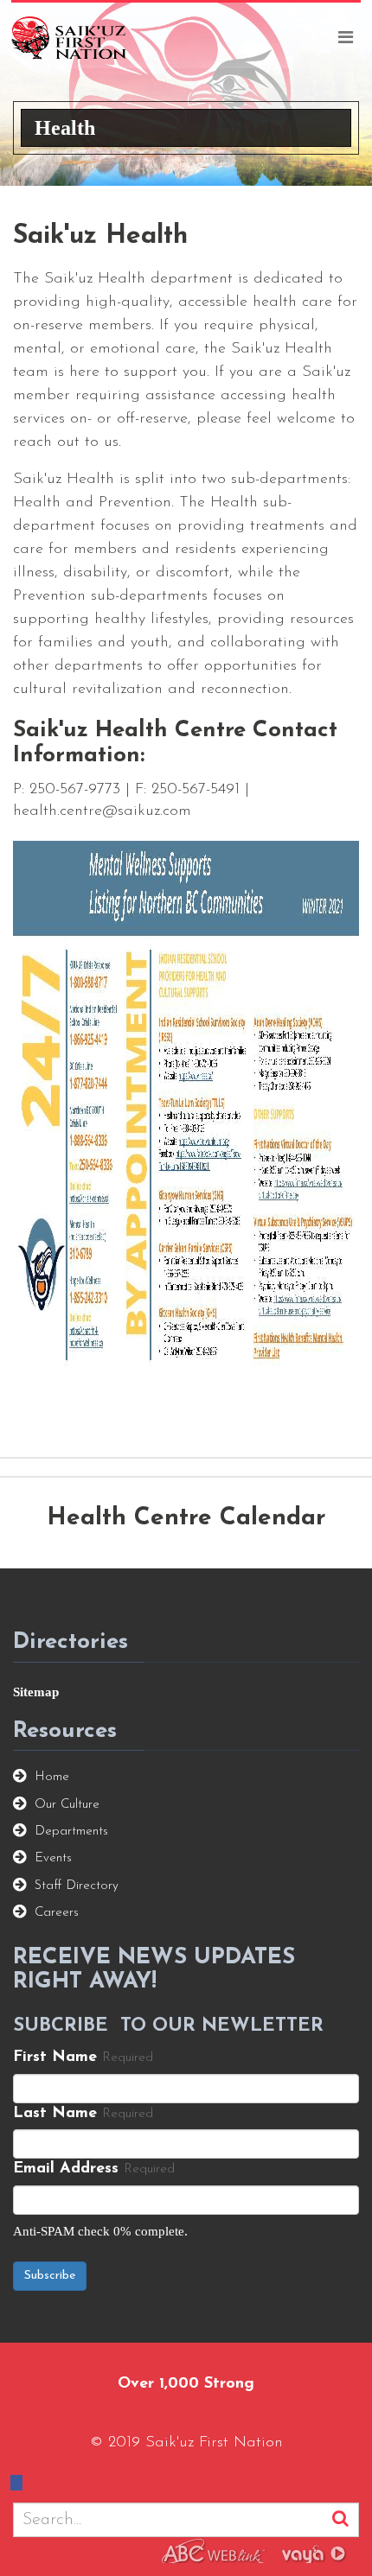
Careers (57, 1913)
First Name (55, 2058)
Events (53, 1858)
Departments (71, 1832)
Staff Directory (77, 1886)
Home (52, 1777)
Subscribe (50, 2276)
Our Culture (67, 1805)
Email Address (66, 2169)
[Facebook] (32, 1410)
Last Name (55, 2114)
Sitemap (36, 1692)
